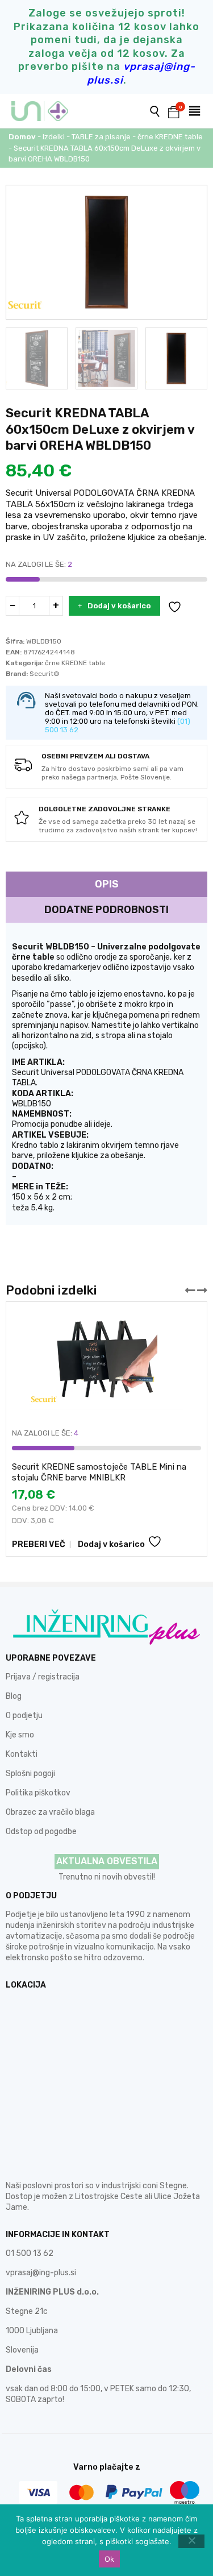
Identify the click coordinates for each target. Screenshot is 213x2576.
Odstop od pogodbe (41, 1832)
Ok (110, 2559)
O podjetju (24, 1716)
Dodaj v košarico (119, 606)
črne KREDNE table (170, 137)
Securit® (45, 674)
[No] (191, 2541)
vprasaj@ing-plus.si (41, 2273)
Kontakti (22, 1754)
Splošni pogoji (30, 1774)
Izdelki (54, 137)
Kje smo (20, 1735)
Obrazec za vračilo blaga (50, 1812)
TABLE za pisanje (101, 137)
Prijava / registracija (43, 1677)
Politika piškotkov (38, 1793)
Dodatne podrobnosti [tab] (106, 910)
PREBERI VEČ (39, 1544)
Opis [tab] (107, 884)
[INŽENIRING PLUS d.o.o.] (47, 111)
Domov (22, 137)
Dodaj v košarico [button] (111, 1544)
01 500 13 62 (30, 2253)
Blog (14, 1696)
